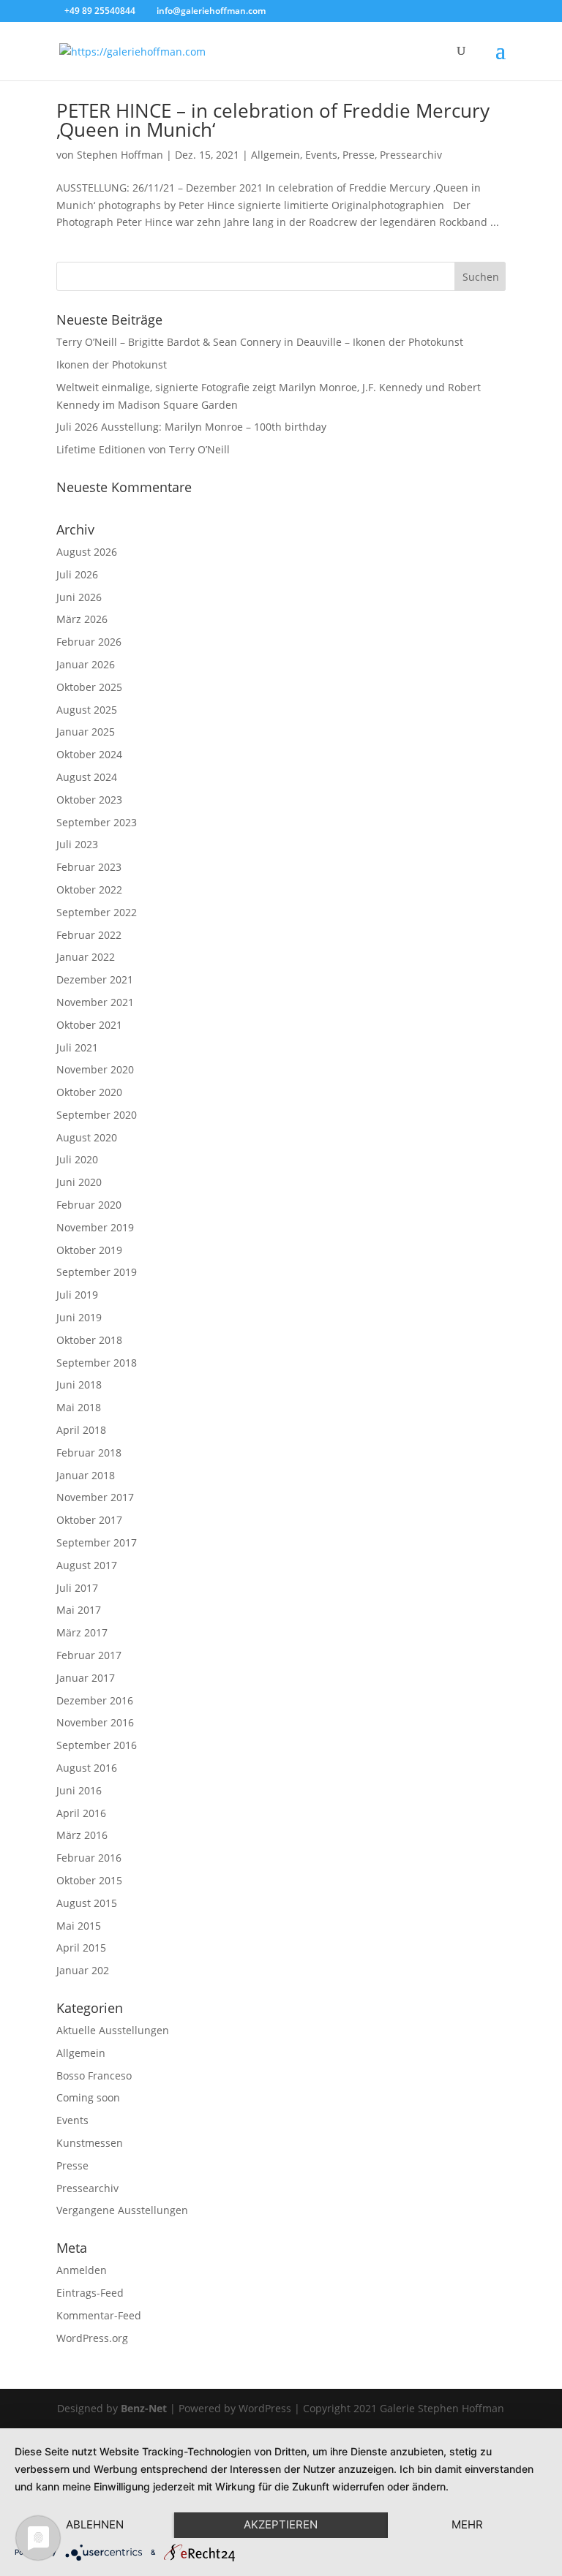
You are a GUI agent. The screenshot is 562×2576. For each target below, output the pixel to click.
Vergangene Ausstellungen (122, 2210)
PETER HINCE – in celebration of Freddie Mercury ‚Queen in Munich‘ (273, 120)
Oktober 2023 (89, 800)
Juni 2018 (79, 1385)
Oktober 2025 (89, 687)
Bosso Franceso (94, 2075)
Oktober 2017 (89, 1520)
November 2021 (95, 1002)
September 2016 (97, 1745)
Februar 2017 (89, 1655)
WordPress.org (92, 2338)
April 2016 (81, 1813)
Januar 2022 (86, 957)
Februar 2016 (89, 1858)
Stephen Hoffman (120, 155)
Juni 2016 (79, 1790)
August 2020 (87, 1137)
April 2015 (81, 1948)
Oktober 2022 (89, 889)
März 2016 (82, 1835)
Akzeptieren (281, 2524)
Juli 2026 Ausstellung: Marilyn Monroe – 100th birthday (191, 427)
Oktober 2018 (89, 1340)
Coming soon (88, 2097)
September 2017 (97, 1542)
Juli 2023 (77, 844)
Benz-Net (144, 2408)
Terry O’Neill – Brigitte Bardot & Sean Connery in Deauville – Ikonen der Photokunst (260, 342)
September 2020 (97, 1115)
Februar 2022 (89, 935)
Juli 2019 (77, 1295)
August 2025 (87, 710)
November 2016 (95, 1722)
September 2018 (97, 1363)
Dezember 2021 (95, 979)
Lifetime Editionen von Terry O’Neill (143, 449)
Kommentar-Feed (99, 2315)
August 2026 (87, 552)
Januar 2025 (86, 732)
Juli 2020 (77, 1159)
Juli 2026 (77, 574)
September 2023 (97, 822)
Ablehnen (95, 2524)
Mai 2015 (79, 1926)
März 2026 (82, 619)
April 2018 (81, 1430)
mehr (467, 2524)
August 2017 (87, 1565)
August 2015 (87, 1903)
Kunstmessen (90, 2143)
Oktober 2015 (89, 1880)
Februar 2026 (89, 642)
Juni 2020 (79, 1182)
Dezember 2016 (95, 1700)
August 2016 (87, 1768)
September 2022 (97, 912)
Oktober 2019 (89, 1250)
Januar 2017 (86, 1678)
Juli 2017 (77, 1588)
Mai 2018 (79, 1407)
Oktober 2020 (89, 1092)
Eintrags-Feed (90, 2293)
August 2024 (87, 777)
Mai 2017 (79, 1610)
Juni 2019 (79, 1317)
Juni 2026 (79, 597)
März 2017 (82, 1632)
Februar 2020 (89, 1205)
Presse (359, 155)
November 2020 (95, 1069)
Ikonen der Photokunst (112, 365)
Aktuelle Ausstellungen (113, 2030)
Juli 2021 (77, 1047)
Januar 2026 (86, 664)
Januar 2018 (86, 1475)
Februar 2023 (89, 867)
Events (321, 155)
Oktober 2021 (89, 1025)
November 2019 (95, 1227)
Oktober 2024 (89, 754)
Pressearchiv (411, 155)
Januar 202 (83, 1970)
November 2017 (95, 1497)
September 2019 (97, 1272)
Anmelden (82, 2270)
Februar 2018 (89, 1453)
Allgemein (276, 155)
